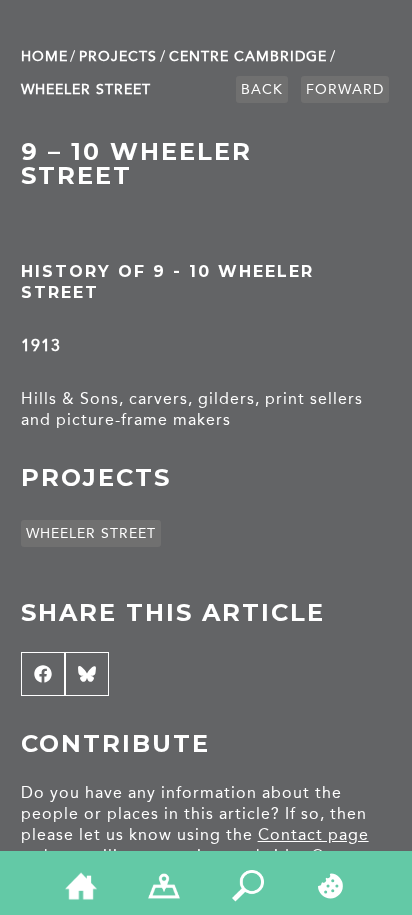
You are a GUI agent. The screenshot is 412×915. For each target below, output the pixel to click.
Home (44, 56)
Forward (345, 89)
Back (262, 89)
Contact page (313, 834)
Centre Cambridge (248, 56)
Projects (118, 56)
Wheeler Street (86, 89)
